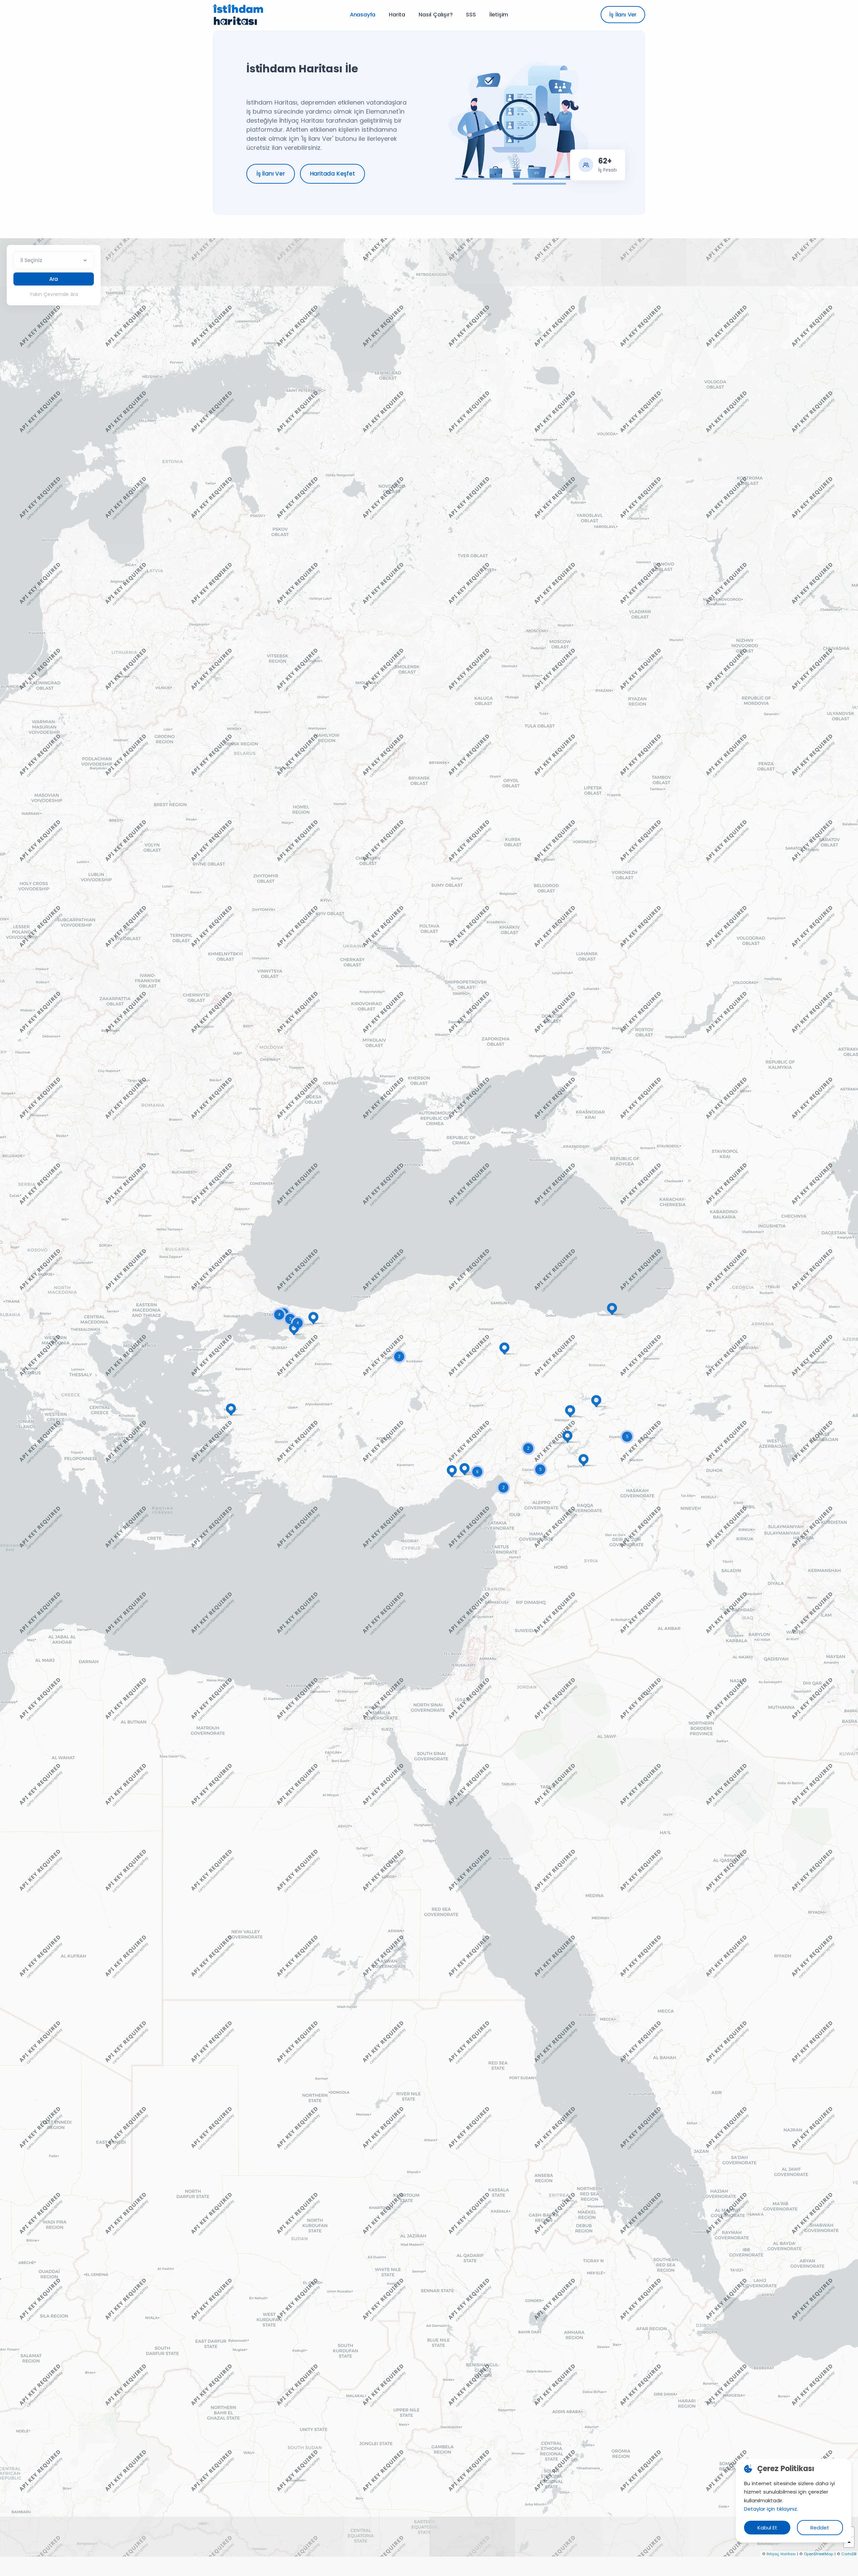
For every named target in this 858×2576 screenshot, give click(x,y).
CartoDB (849, 2554)
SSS (471, 15)
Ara (54, 279)
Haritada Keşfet (332, 174)
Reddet (820, 2528)
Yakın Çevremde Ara (54, 294)
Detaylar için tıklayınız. (771, 2509)
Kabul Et (767, 2528)
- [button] (849, 2542)
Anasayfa (363, 15)
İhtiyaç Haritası (781, 2554)
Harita (397, 15)
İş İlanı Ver (623, 15)
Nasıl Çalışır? (436, 15)
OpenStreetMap (818, 2554)
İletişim (499, 15)
